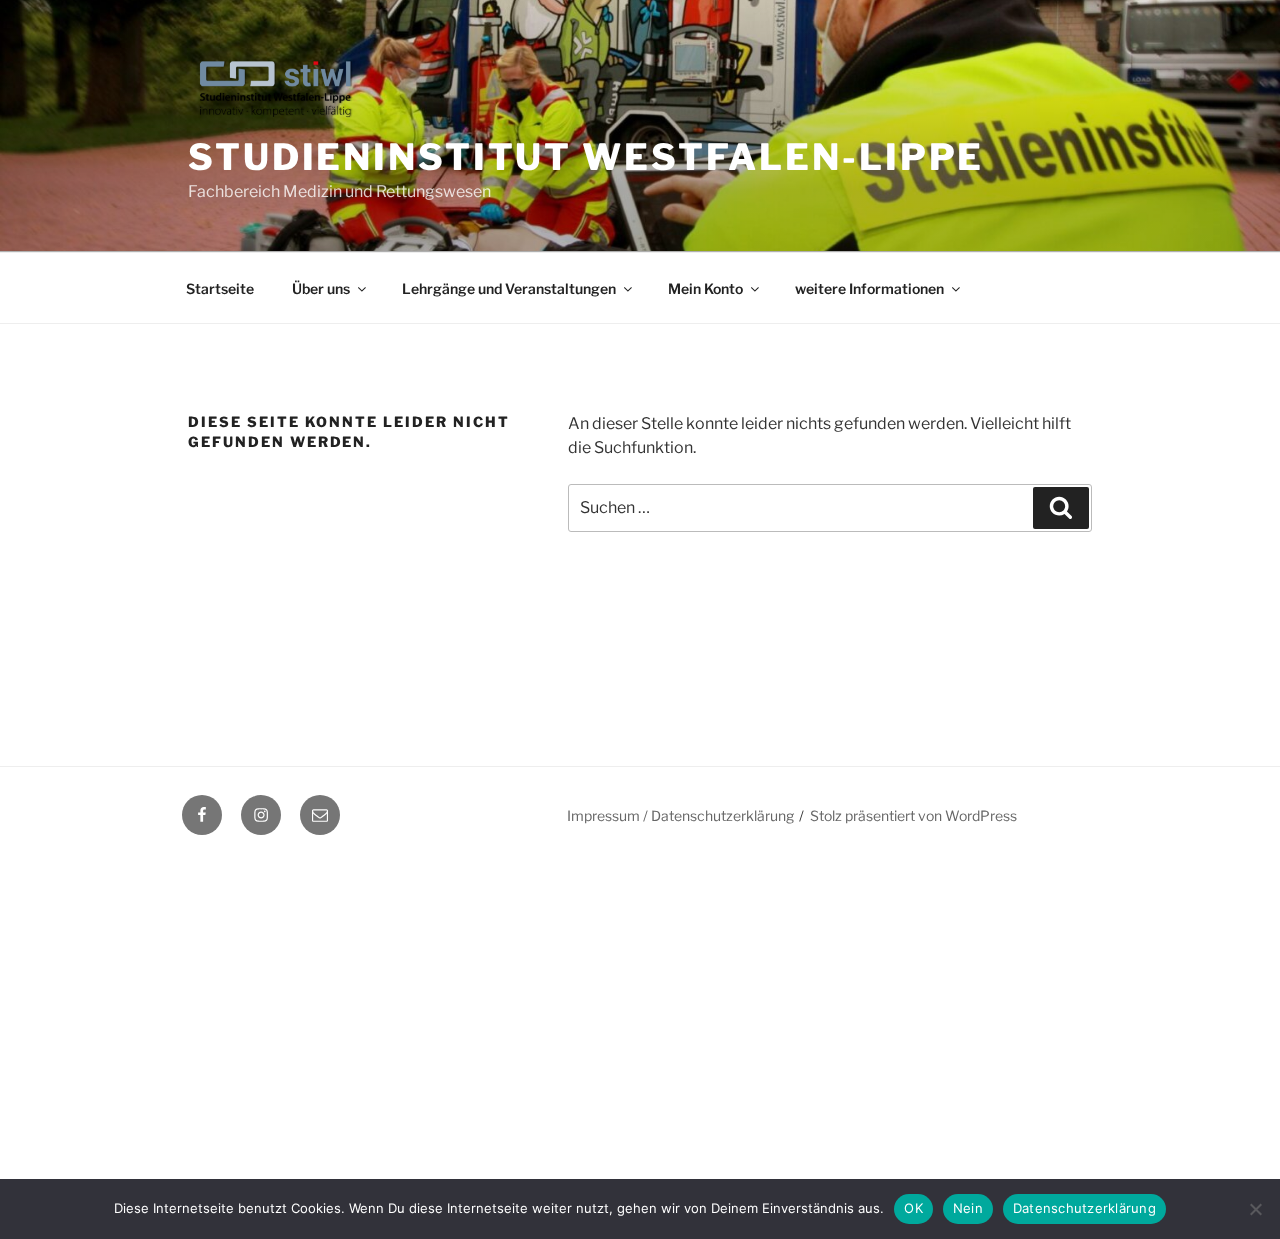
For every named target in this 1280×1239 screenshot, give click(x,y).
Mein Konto (705, 288)
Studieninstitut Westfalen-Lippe (586, 157)
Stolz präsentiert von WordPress (913, 815)
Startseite (220, 288)
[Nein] (1255, 1209)
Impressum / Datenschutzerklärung (680, 815)
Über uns (321, 288)
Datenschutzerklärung (1084, 1208)
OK (913, 1208)
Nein (968, 1208)
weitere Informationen (869, 288)
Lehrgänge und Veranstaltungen (509, 288)
